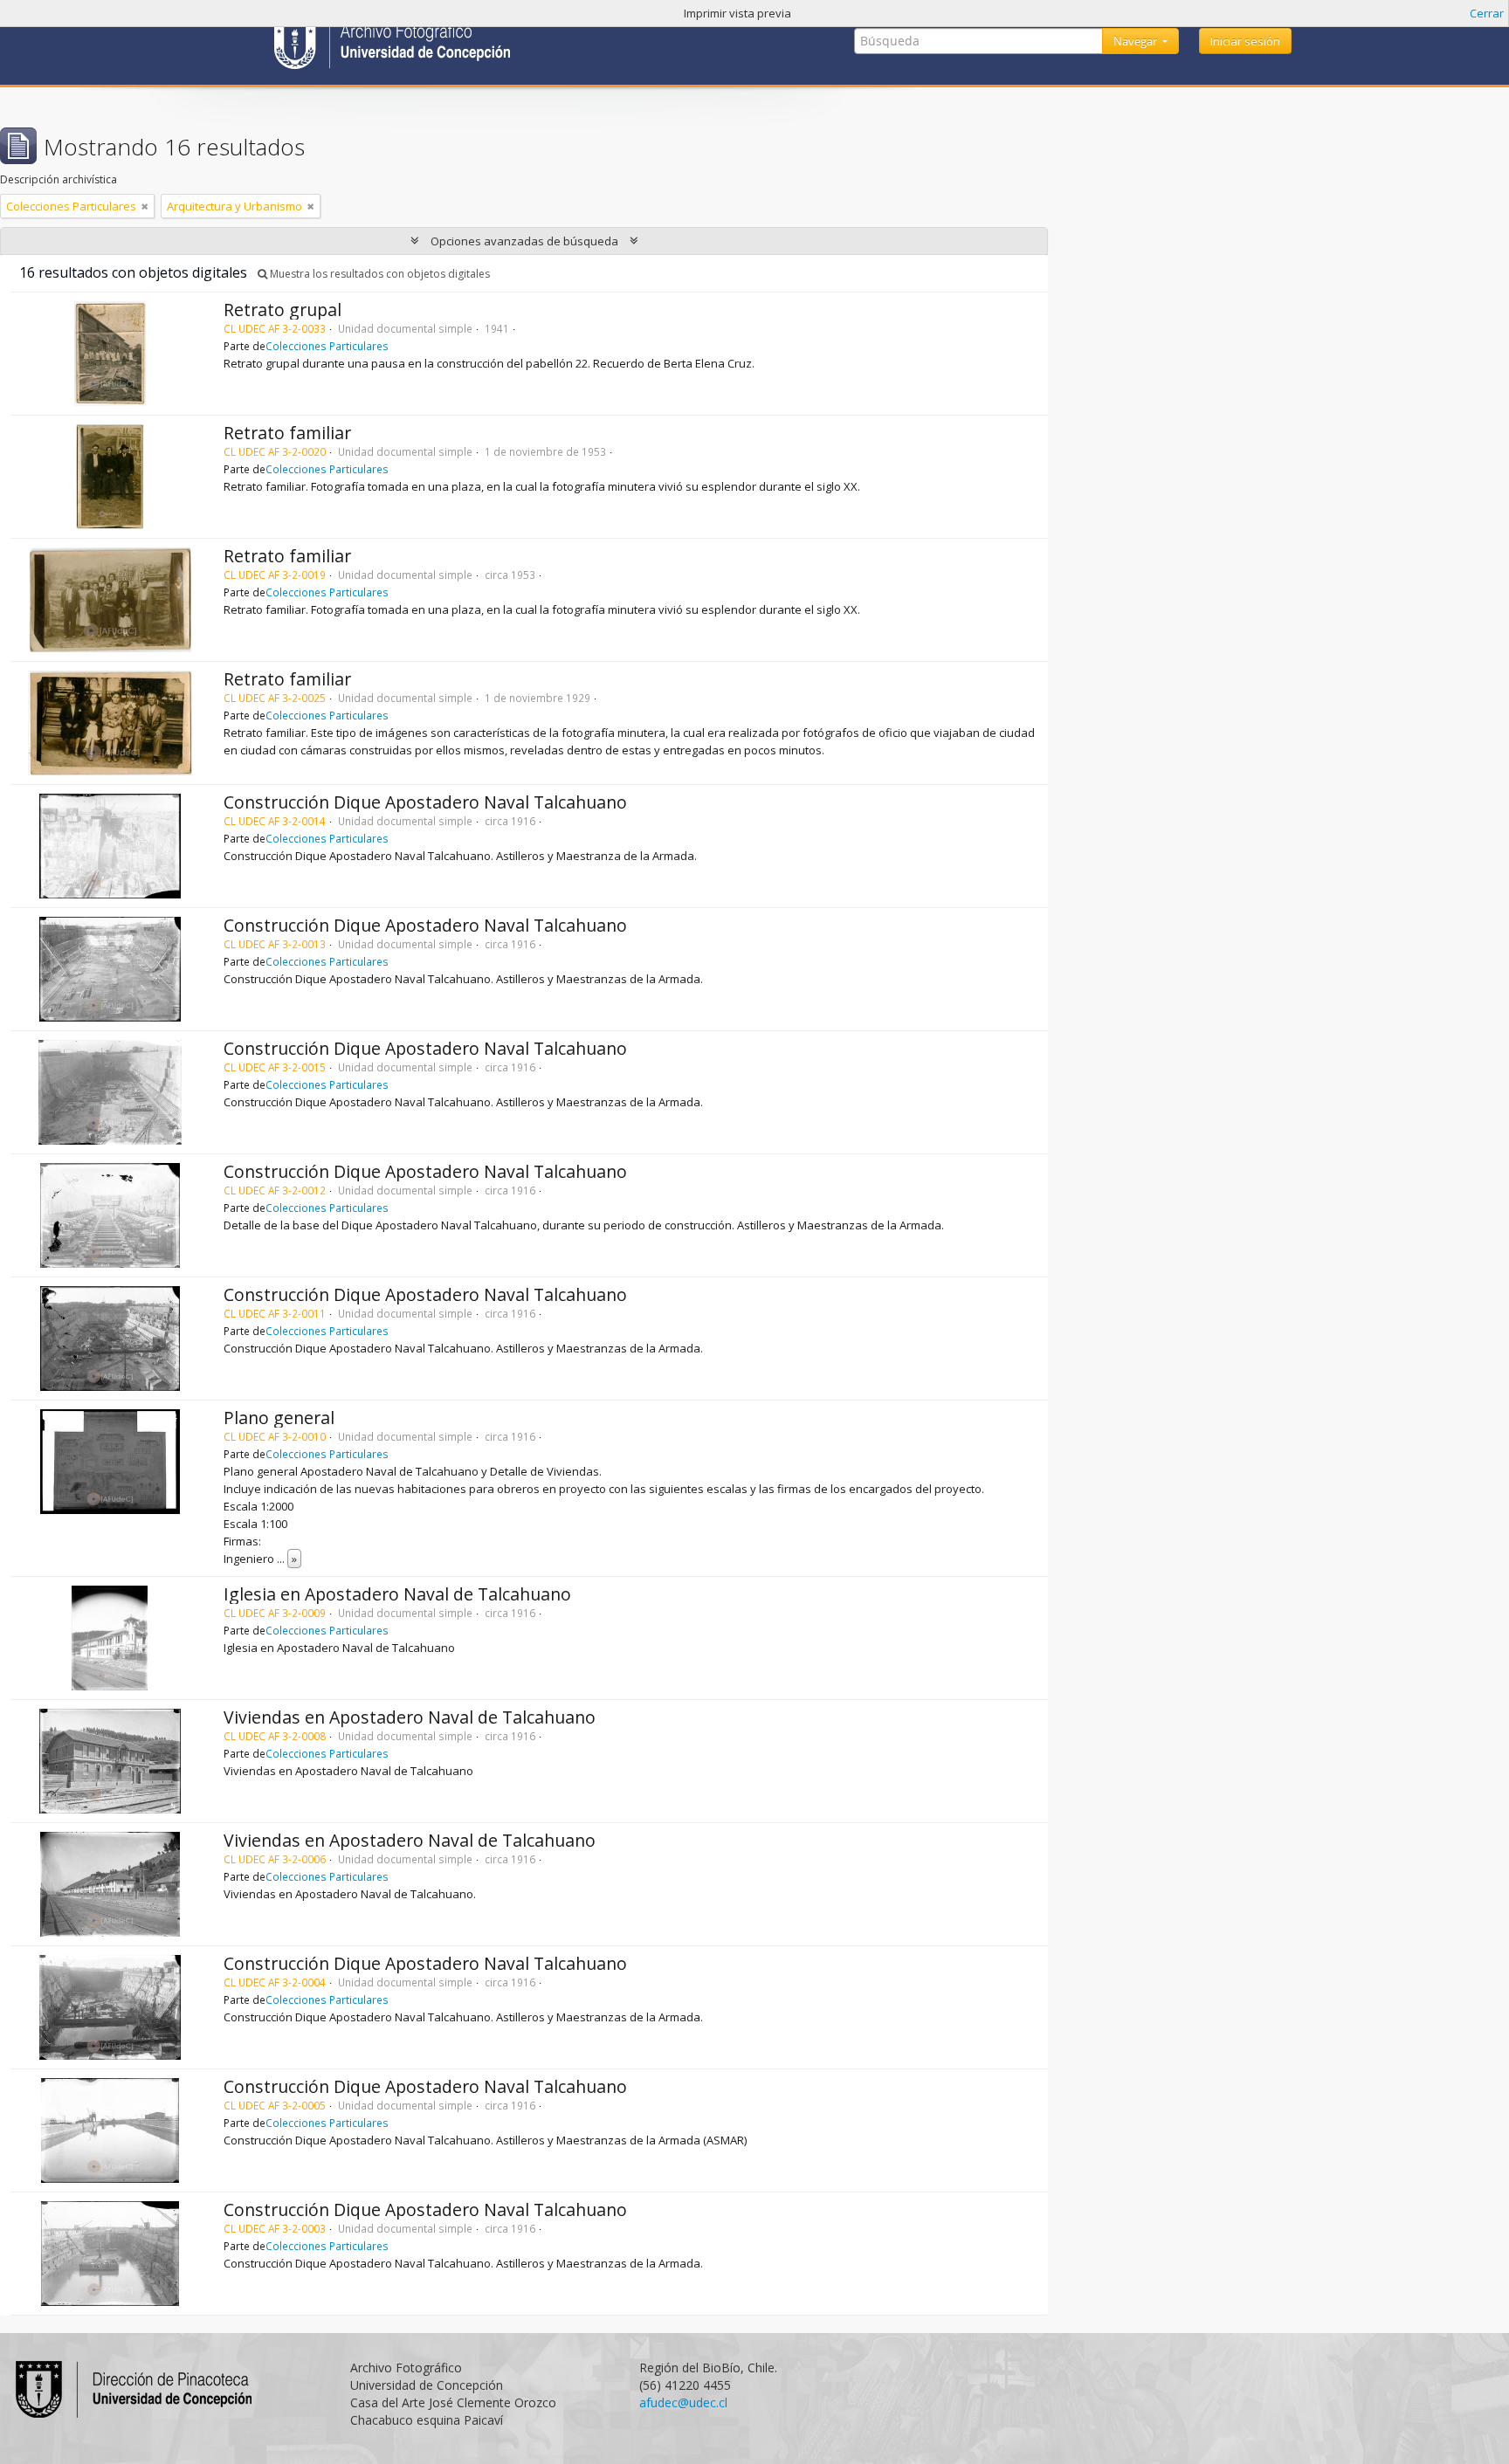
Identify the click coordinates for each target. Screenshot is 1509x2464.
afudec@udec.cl (683, 2402)
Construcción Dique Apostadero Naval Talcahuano (425, 802)
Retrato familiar (287, 433)
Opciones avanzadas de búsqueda (524, 241)
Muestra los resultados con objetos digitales (379, 274)
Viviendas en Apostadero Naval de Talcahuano (410, 1717)
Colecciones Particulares (327, 346)
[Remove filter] (145, 206)
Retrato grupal (283, 310)
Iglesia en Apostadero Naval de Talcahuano (397, 1594)
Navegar (1137, 41)
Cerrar (1487, 13)
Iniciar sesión (1245, 41)
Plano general (279, 1418)
